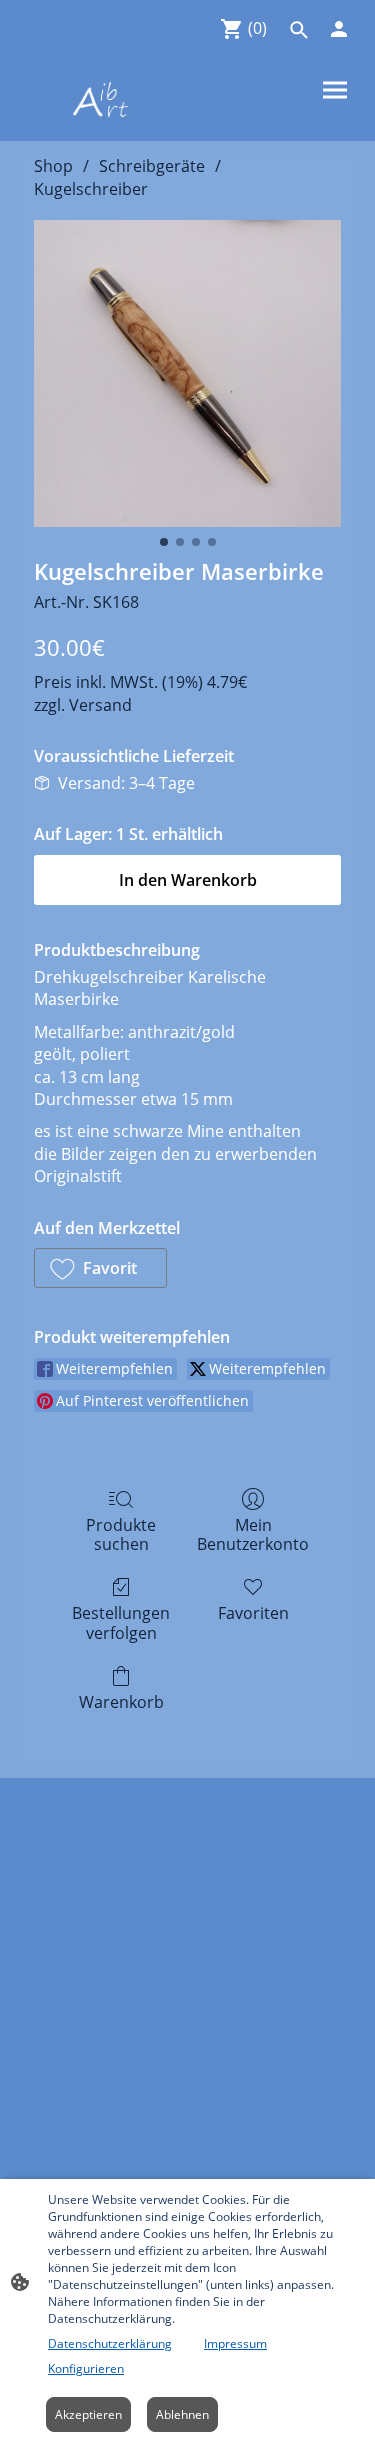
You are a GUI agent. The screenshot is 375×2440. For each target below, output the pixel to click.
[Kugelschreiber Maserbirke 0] (187, 373)
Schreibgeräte (152, 166)
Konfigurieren (86, 2368)
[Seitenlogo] (101, 99)
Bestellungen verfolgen (121, 1622)
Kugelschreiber (91, 189)
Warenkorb (121, 1701)
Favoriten (253, 1612)
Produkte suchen (121, 1534)
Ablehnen (182, 2414)
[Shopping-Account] (339, 29)
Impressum (235, 2343)
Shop (53, 166)
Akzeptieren (88, 2414)
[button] (100, 1268)
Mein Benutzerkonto (253, 1534)
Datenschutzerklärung (110, 2343)
